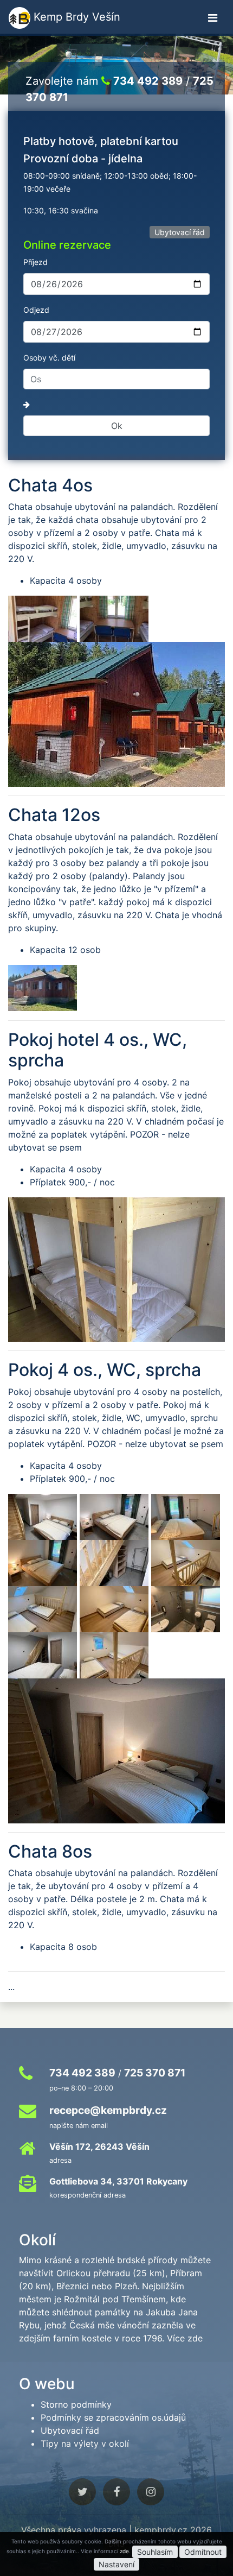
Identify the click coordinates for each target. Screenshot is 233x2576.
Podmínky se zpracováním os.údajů (113, 2417)
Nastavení (116, 2564)
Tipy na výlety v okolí (85, 2444)
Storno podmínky (76, 2404)
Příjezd (35, 262)
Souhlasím (155, 2552)
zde (124, 2551)
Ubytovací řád (180, 232)
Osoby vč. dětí (49, 358)
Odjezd (36, 310)
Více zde (185, 2338)
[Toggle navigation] (213, 18)
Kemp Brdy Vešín (75, 17)
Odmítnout (203, 2552)
